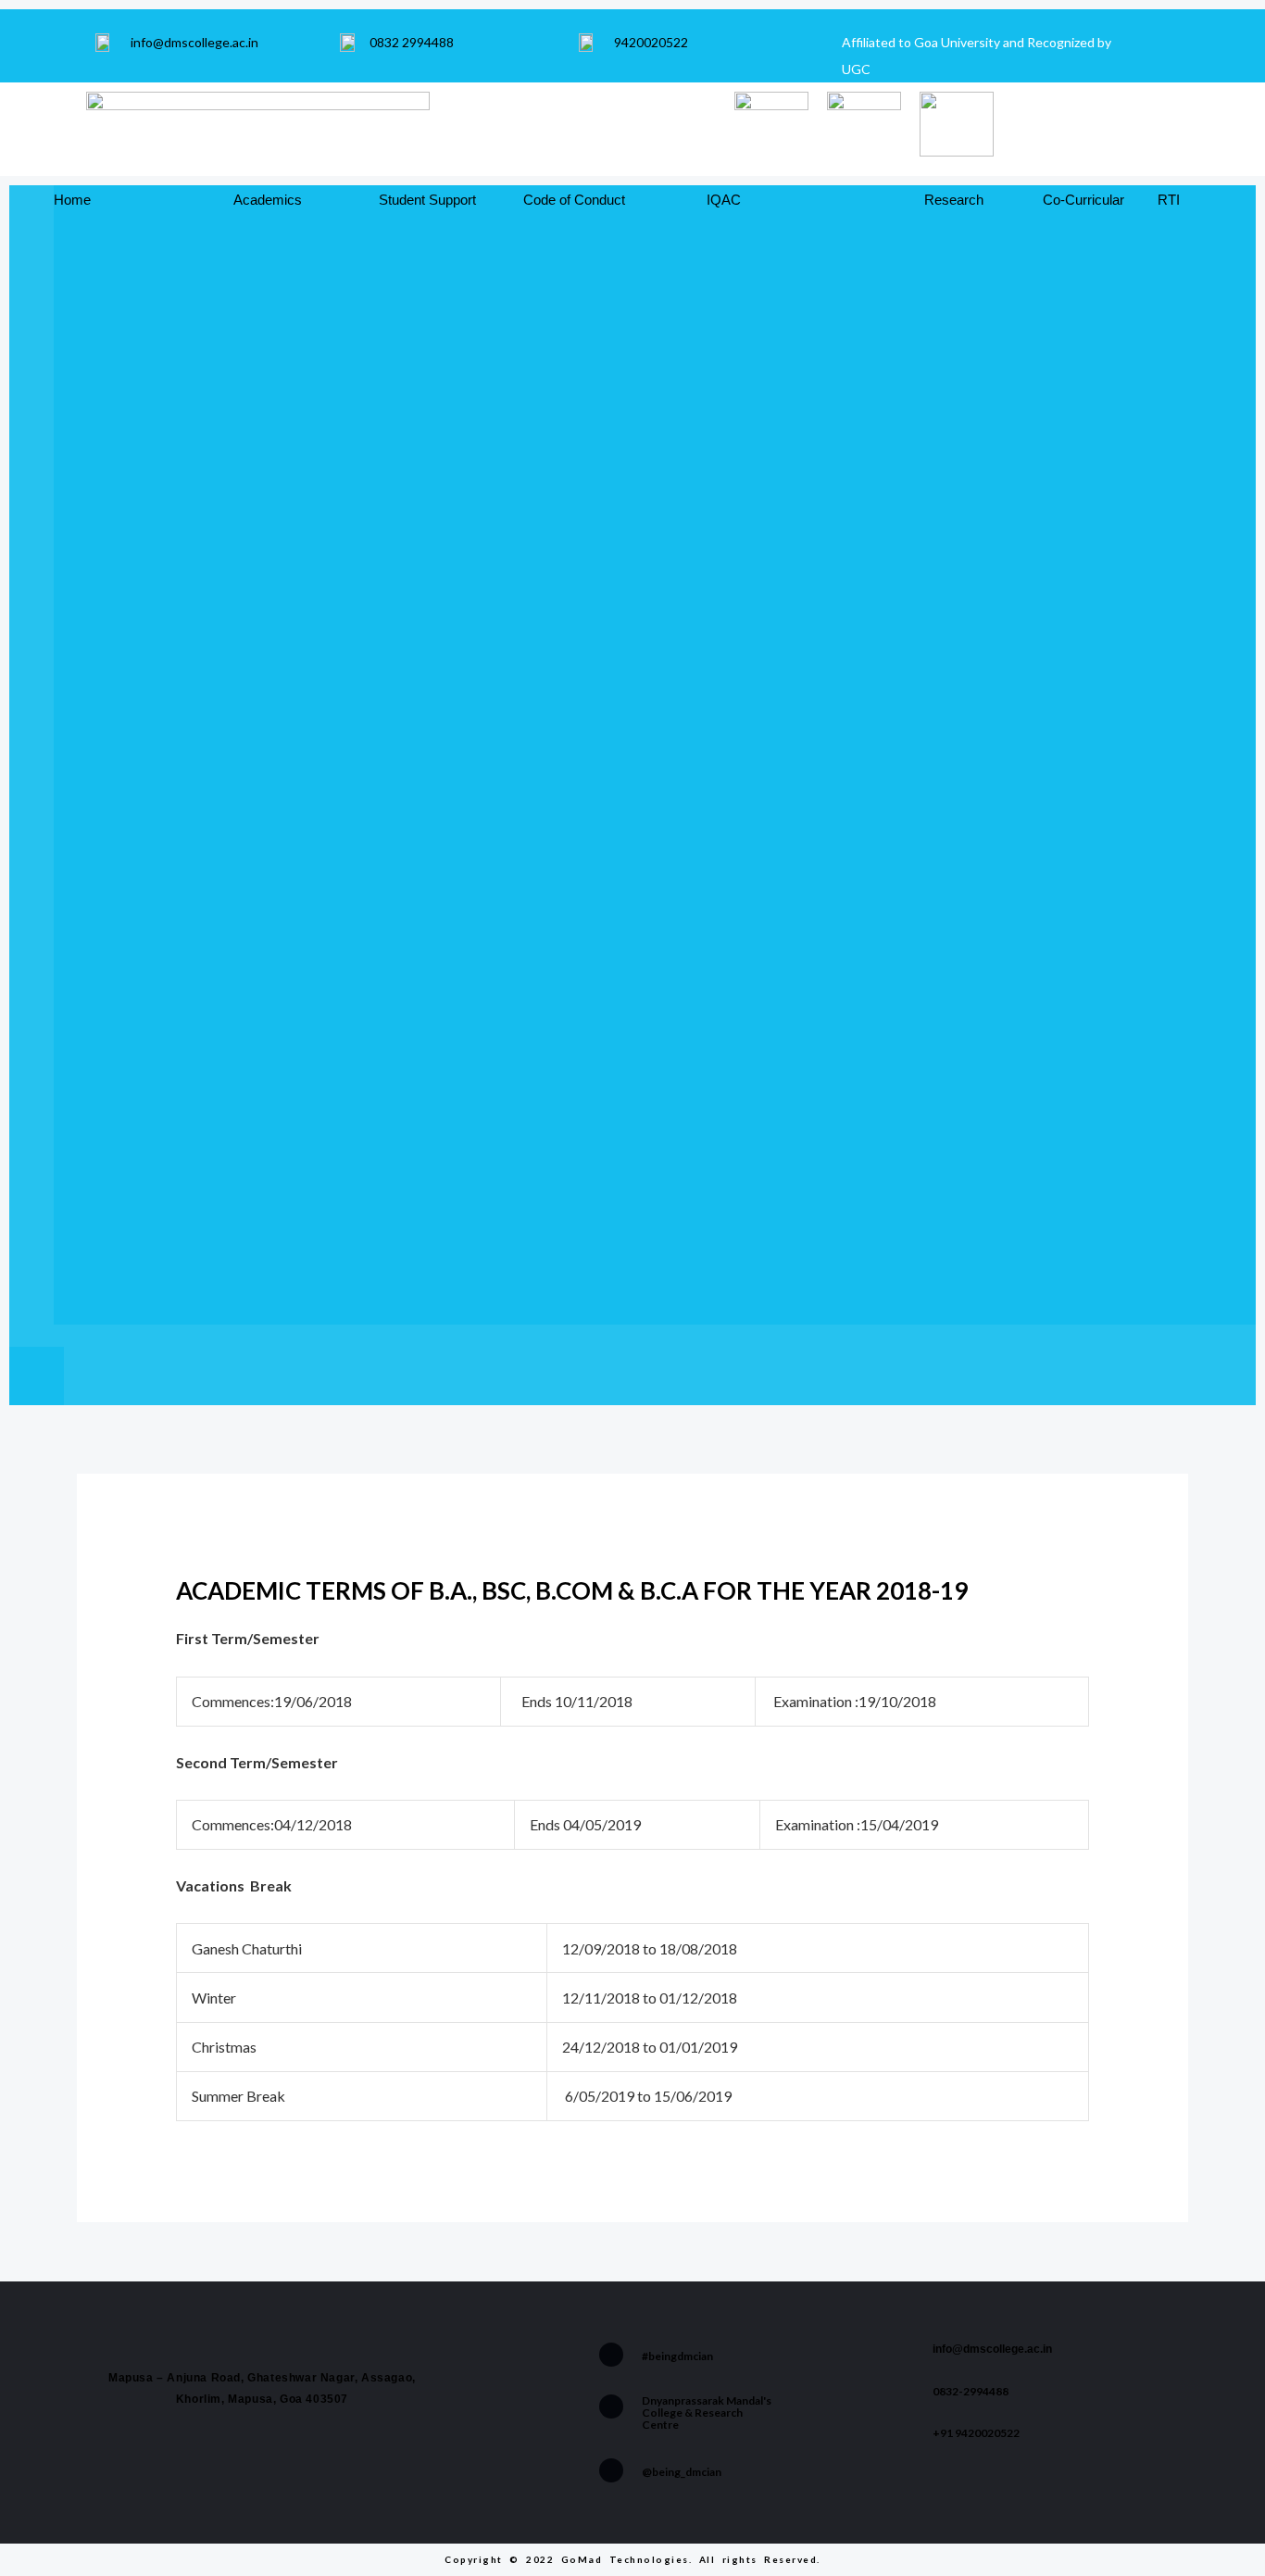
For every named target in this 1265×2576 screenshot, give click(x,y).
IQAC (724, 200)
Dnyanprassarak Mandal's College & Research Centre (707, 2413)
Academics (268, 200)
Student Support (427, 200)
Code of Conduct (574, 200)
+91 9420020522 (976, 2433)
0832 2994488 (412, 42)
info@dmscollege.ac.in (194, 42)
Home (72, 200)
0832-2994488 (971, 2391)
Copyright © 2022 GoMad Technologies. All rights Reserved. (632, 2559)
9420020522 (651, 42)
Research (954, 200)
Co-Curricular (1083, 200)
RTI (1169, 200)
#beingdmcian (677, 2356)
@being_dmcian (682, 2472)
